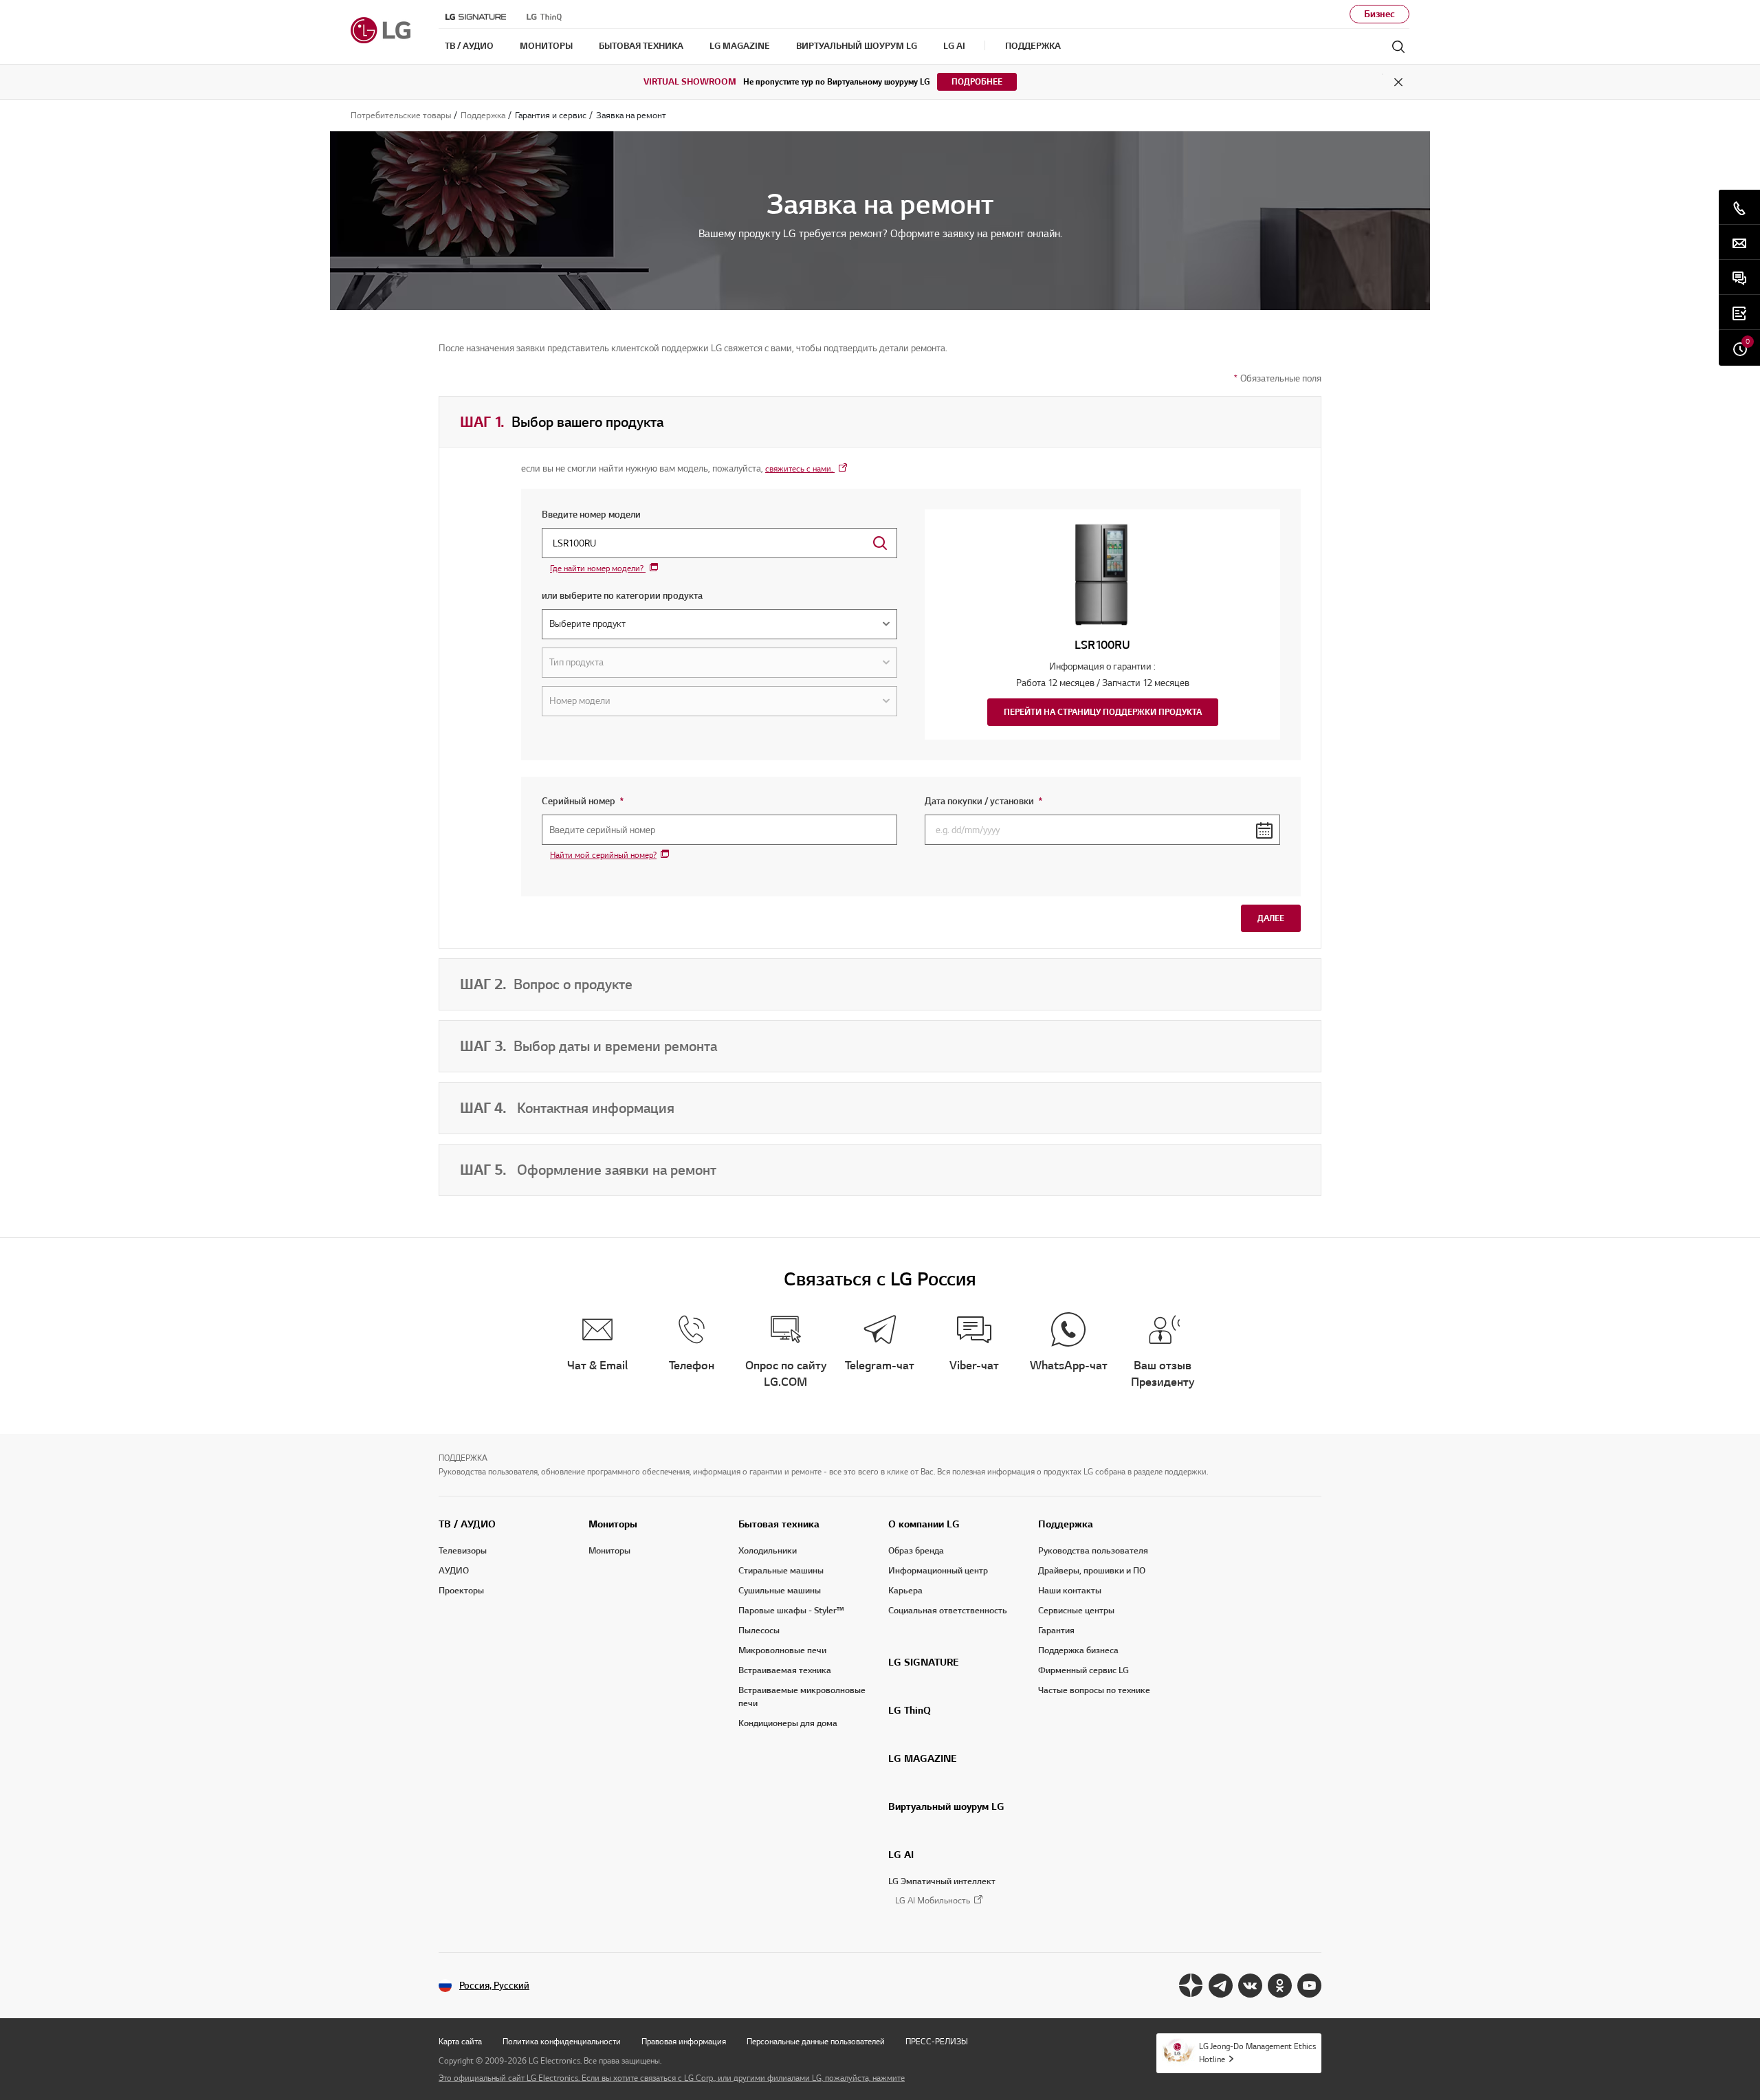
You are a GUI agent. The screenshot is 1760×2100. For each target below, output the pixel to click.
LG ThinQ (910, 1710)
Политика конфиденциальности (562, 2041)
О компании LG (924, 1524)
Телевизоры (463, 1551)
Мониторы (613, 1524)
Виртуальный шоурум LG (946, 1806)
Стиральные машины (781, 1571)
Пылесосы (759, 1631)
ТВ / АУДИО (467, 1524)
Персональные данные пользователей (816, 2041)
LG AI (901, 1855)
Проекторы (461, 1591)
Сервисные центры (1076, 1611)
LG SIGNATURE (924, 1662)
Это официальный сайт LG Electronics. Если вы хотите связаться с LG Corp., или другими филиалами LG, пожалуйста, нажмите (672, 2078)
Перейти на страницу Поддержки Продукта (1103, 712)
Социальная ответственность (948, 1611)
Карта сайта (460, 2041)
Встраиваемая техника (785, 1670)
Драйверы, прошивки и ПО (1092, 1571)
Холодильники (768, 1551)
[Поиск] (1398, 47)
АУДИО (454, 1571)
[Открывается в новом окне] (1191, 1986)
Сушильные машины (780, 1591)
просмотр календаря (1264, 830)
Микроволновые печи (782, 1650)
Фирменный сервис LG (1083, 1670)
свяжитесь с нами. (800, 468)
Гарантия (1056, 1631)
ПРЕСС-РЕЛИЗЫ (937, 2041)
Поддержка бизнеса (1078, 1650)
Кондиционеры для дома (788, 1723)
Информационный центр (938, 1571)
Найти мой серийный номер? (603, 855)
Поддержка (1066, 1524)
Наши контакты (1070, 1591)
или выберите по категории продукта (622, 596)
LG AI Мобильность (933, 1901)
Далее (1271, 918)
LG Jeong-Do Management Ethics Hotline (1257, 2053)
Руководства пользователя (1093, 1551)
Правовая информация (684, 2041)
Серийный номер (625, 801)
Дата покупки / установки (1025, 801)
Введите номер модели (591, 515)
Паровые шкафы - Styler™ (791, 1611)
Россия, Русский (494, 1986)
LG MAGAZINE (923, 1758)
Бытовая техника (779, 1524)
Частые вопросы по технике (1094, 1690)
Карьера (905, 1591)
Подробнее (977, 81)
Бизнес (1379, 14)
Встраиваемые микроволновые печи (802, 1697)
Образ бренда (916, 1551)
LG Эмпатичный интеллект (942, 1881)
